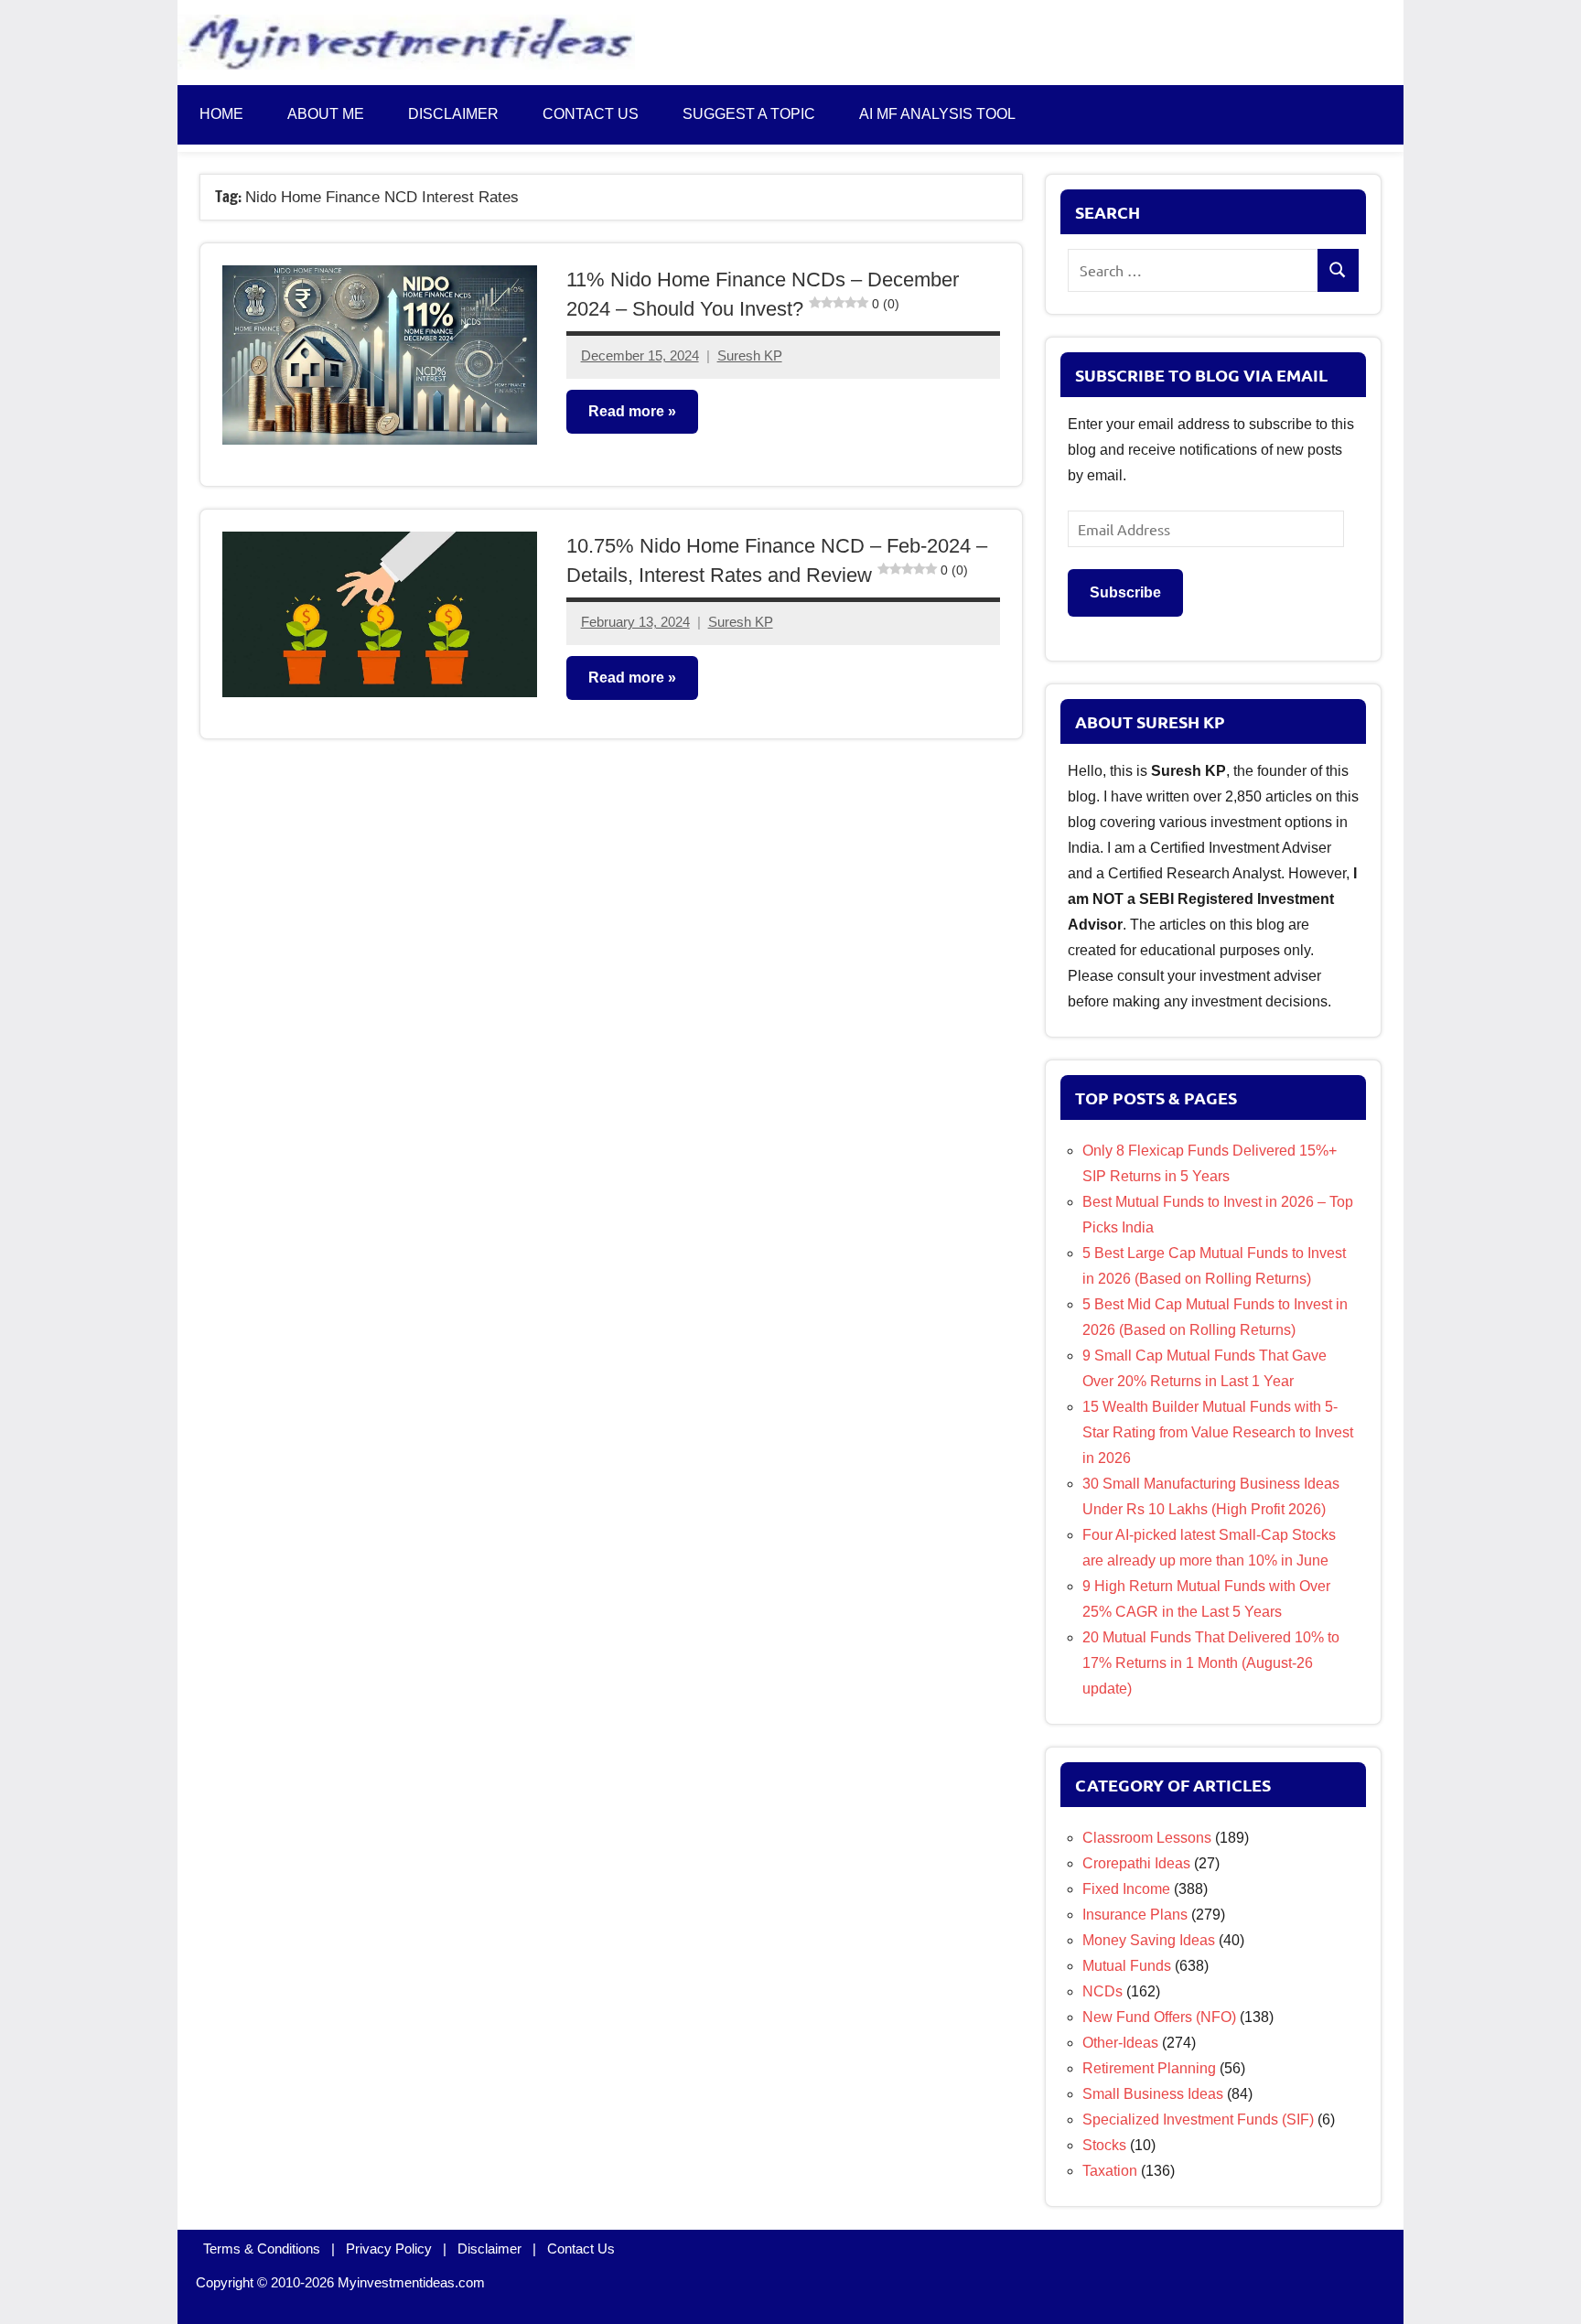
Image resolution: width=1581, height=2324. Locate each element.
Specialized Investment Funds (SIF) (1198, 2120)
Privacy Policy (389, 2249)
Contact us (591, 114)
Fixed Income (1126, 1889)
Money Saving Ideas (1149, 1940)
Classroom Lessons (1147, 1838)
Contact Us (581, 2249)
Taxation (1110, 2171)
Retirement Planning (1149, 2068)
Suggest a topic (749, 114)
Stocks (1104, 2145)
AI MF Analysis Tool (937, 114)
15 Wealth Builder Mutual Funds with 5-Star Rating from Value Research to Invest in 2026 (1218, 1432)
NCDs (1102, 1991)
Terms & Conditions (262, 2249)
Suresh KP (750, 355)
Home (221, 114)
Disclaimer (453, 114)
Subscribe (1125, 592)
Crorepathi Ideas (1136, 1863)
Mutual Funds (1127, 1966)
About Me (326, 114)
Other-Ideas (1120, 2043)
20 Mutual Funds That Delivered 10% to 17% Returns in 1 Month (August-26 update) (1211, 1663)
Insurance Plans (1135, 1915)
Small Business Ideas (1153, 2094)
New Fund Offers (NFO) (1159, 2017)
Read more (626, 411)
